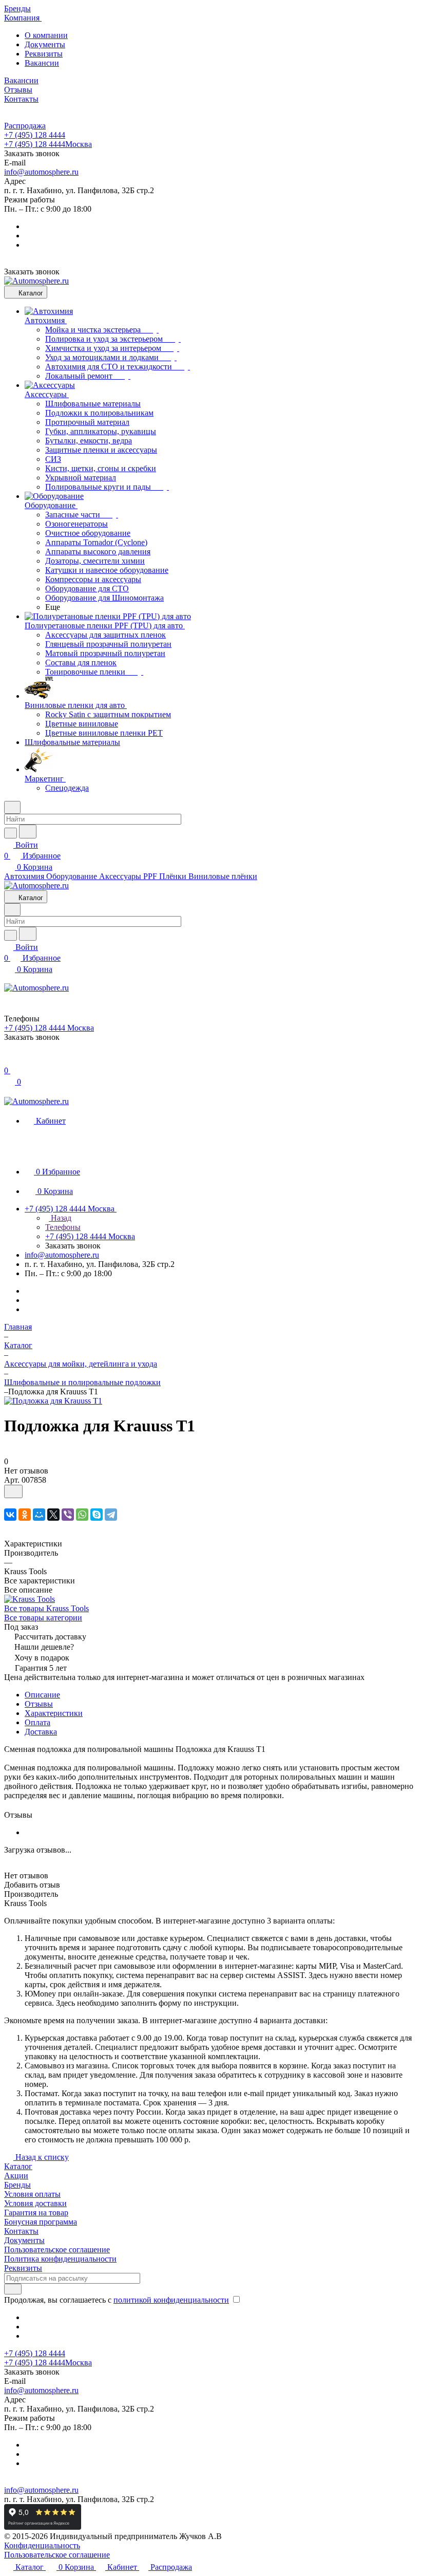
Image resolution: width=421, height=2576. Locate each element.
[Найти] (28, 832)
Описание (42, 1695)
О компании (46, 35)
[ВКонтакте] (10, 1515)
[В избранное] (13, 1491)
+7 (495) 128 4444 (35, 135)
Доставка (41, 1732)
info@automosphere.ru (41, 172)
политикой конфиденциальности (171, 2300)
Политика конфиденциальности (60, 2259)
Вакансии (42, 63)
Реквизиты (44, 54)
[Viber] (68, 1515)
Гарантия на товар (36, 2213)
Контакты (21, 2231)
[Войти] (9, 1060)
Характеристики (54, 1713)
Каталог (18, 2166)
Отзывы (39, 1704)
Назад (60, 1218)
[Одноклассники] (25, 1515)
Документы (45, 44)
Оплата (37, 1722)
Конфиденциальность (42, 2545)
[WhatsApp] (82, 1515)
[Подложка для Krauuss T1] (53, 1401)
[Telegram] (111, 1515)
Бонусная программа (41, 2222)
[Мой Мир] (39, 1515)
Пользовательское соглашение (57, 2250)
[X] (53, 1515)
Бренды (17, 2185)
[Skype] (97, 1515)
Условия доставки (35, 2203)
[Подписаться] (13, 2289)
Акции (16, 2176)
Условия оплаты (32, 2194)
